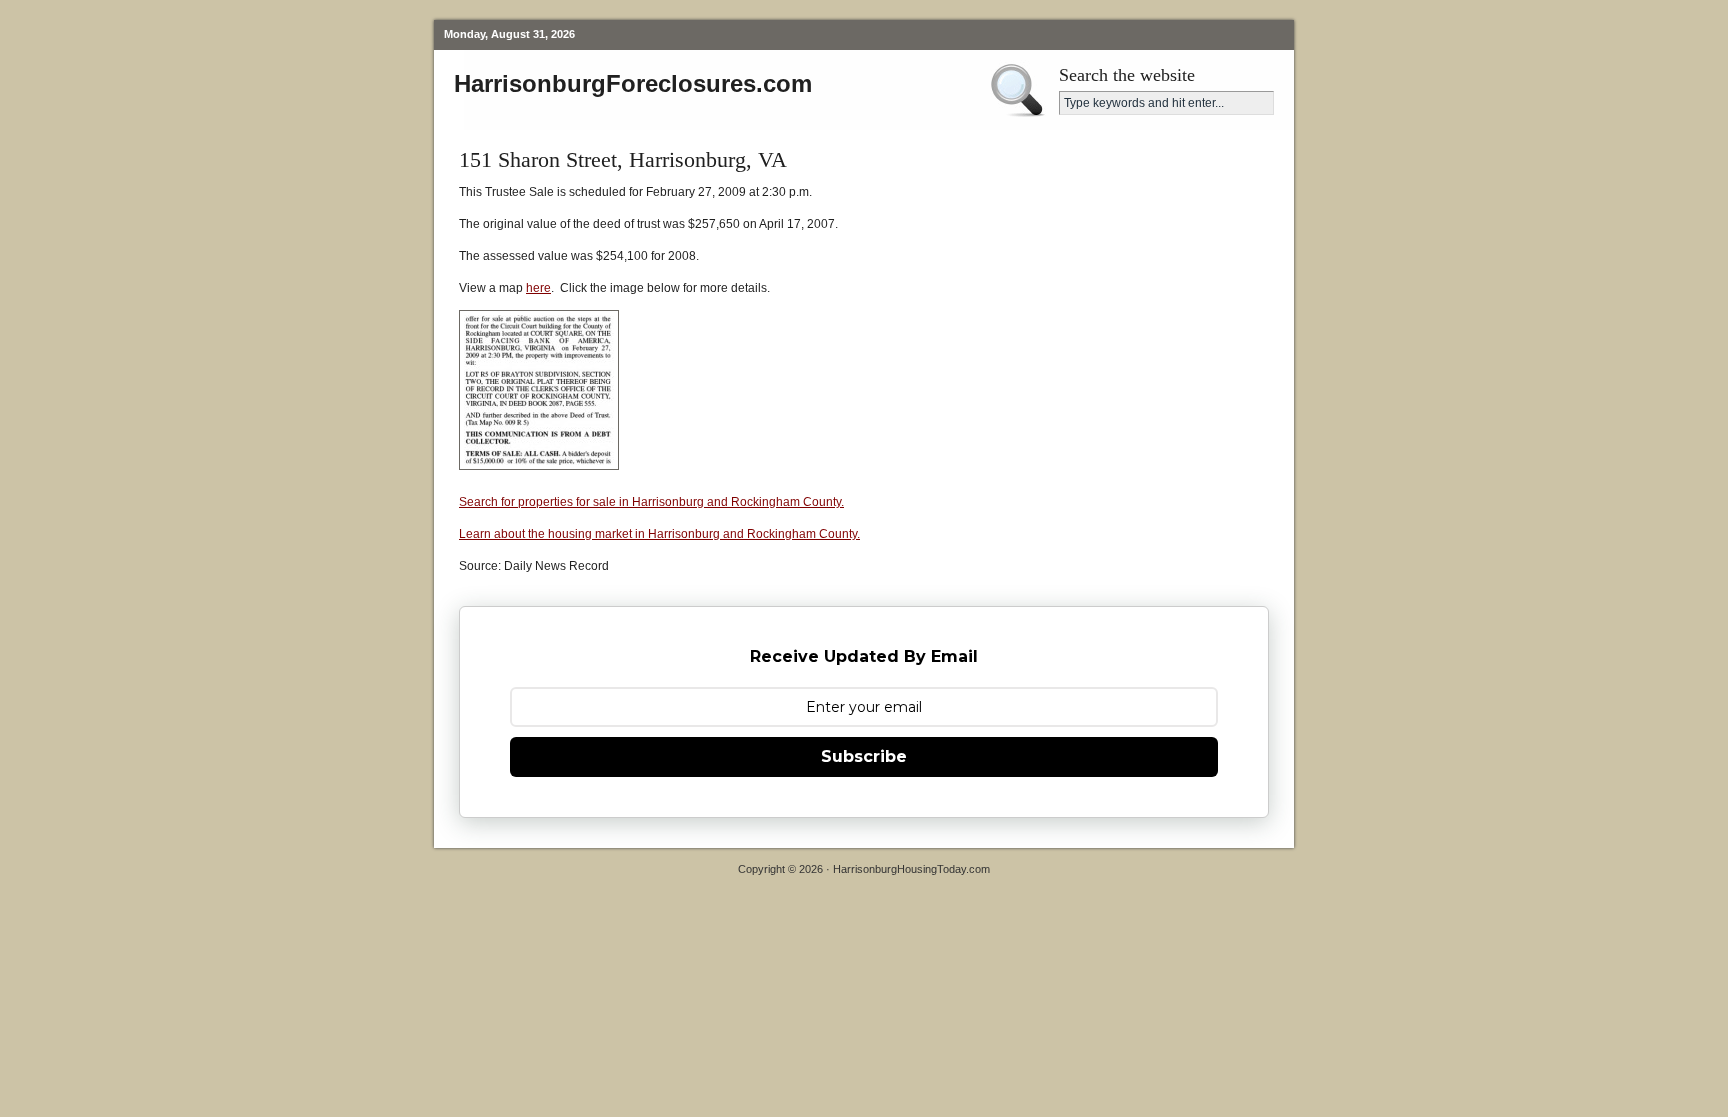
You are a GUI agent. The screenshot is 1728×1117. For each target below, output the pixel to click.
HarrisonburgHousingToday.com (911, 869)
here (538, 288)
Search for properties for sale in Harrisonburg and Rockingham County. (651, 502)
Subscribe (864, 756)
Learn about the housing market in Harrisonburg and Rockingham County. (659, 534)
